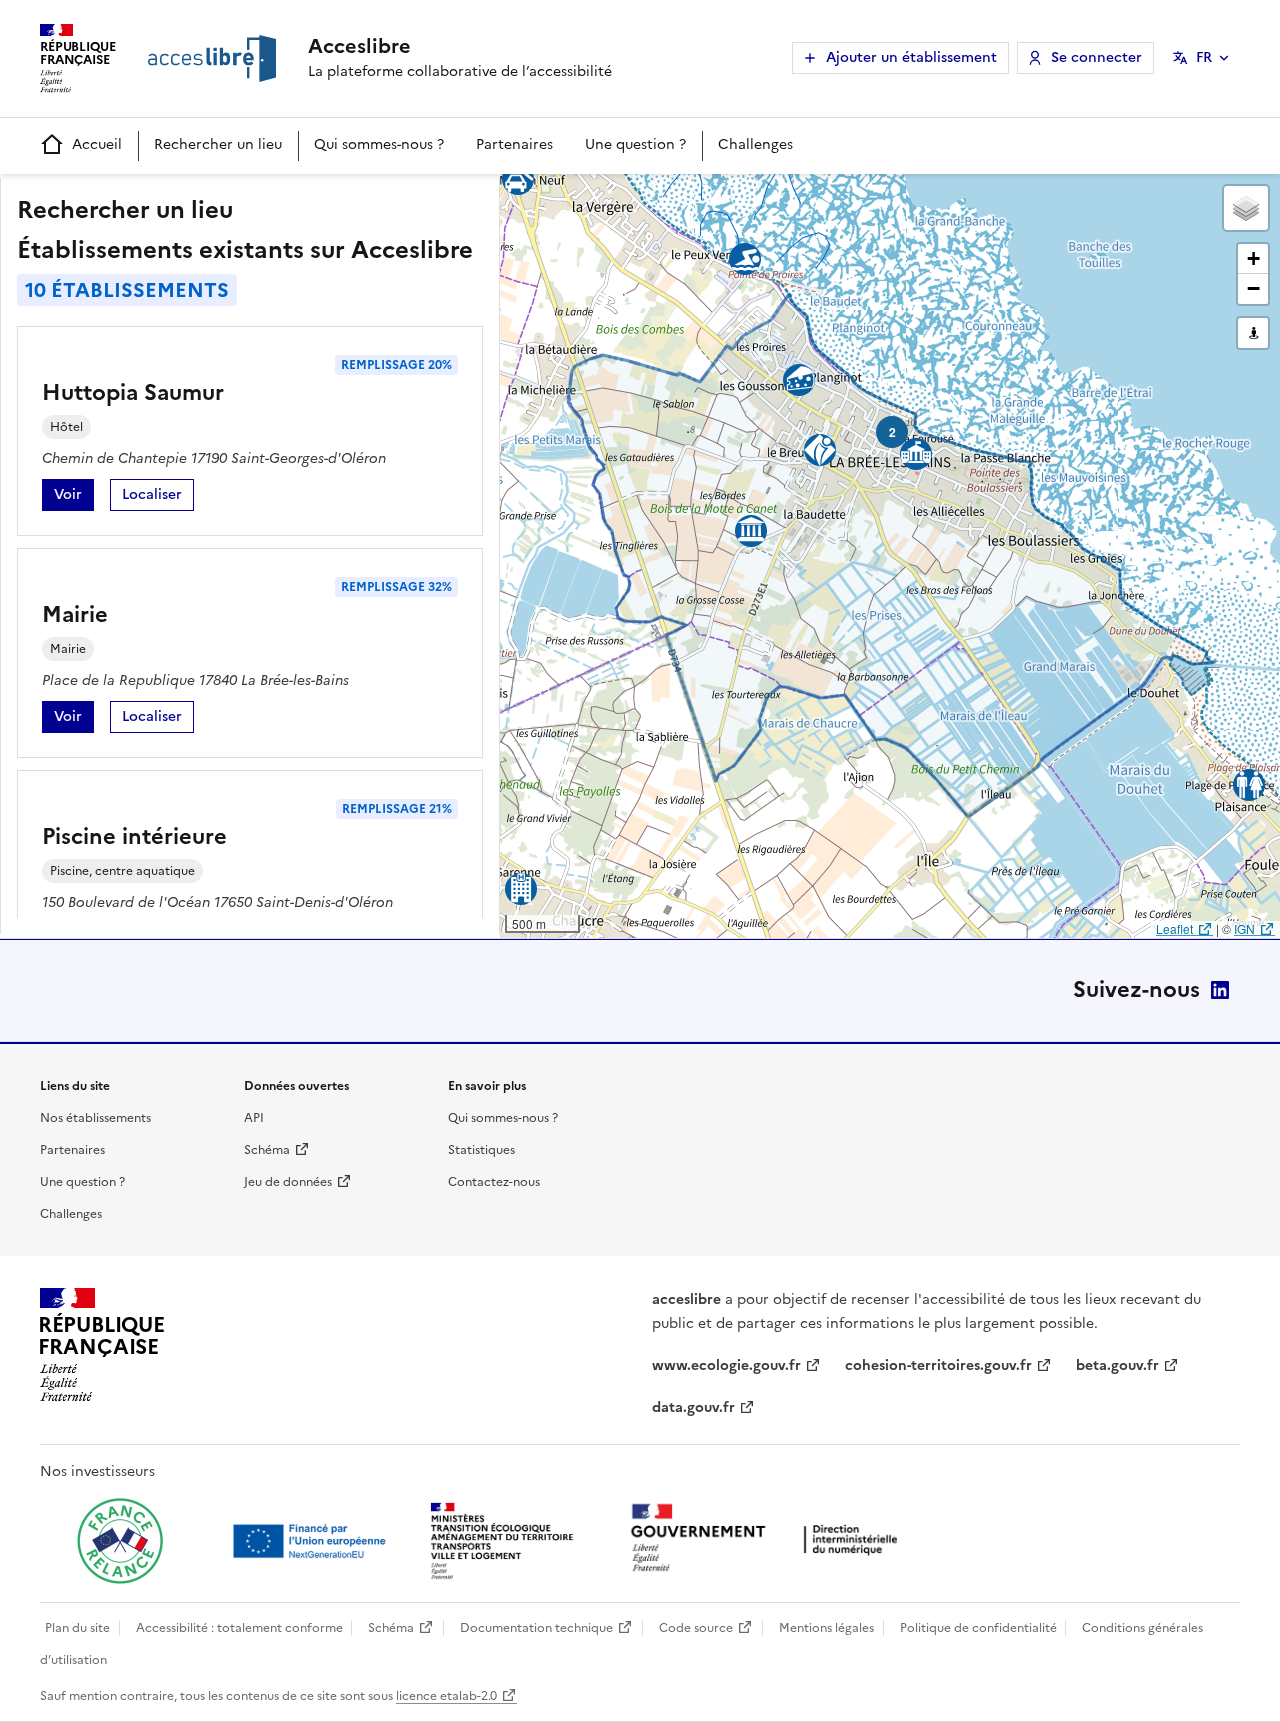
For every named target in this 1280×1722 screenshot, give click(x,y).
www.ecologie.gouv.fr (726, 1365)
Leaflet (1174, 928)
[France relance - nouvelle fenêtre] (120, 1541)
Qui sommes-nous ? (379, 144)
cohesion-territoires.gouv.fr (938, 1365)
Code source (696, 1628)
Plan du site (77, 1628)
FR (1204, 57)
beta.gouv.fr (1117, 1365)
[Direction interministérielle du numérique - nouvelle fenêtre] (769, 1539)
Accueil (97, 144)
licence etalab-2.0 (446, 1696)
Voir (74, 497)
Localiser (158, 497)
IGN (1244, 928)
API (254, 1118)
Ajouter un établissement (911, 57)
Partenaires (514, 144)
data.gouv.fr (693, 1407)
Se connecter (1096, 57)
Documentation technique (536, 1628)
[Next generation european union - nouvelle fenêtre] (312, 1541)
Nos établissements (95, 1118)
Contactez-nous (494, 1182)
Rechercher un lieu (218, 144)
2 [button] (892, 432)
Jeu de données (288, 1182)
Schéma (267, 1150)
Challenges (755, 144)
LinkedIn (1220, 990)
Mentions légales (826, 1628)
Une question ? (635, 144)
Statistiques (481, 1150)
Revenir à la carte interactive (657, 198)
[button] (1246, 208)
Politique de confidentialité (978, 1628)
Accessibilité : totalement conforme (239, 1628)
